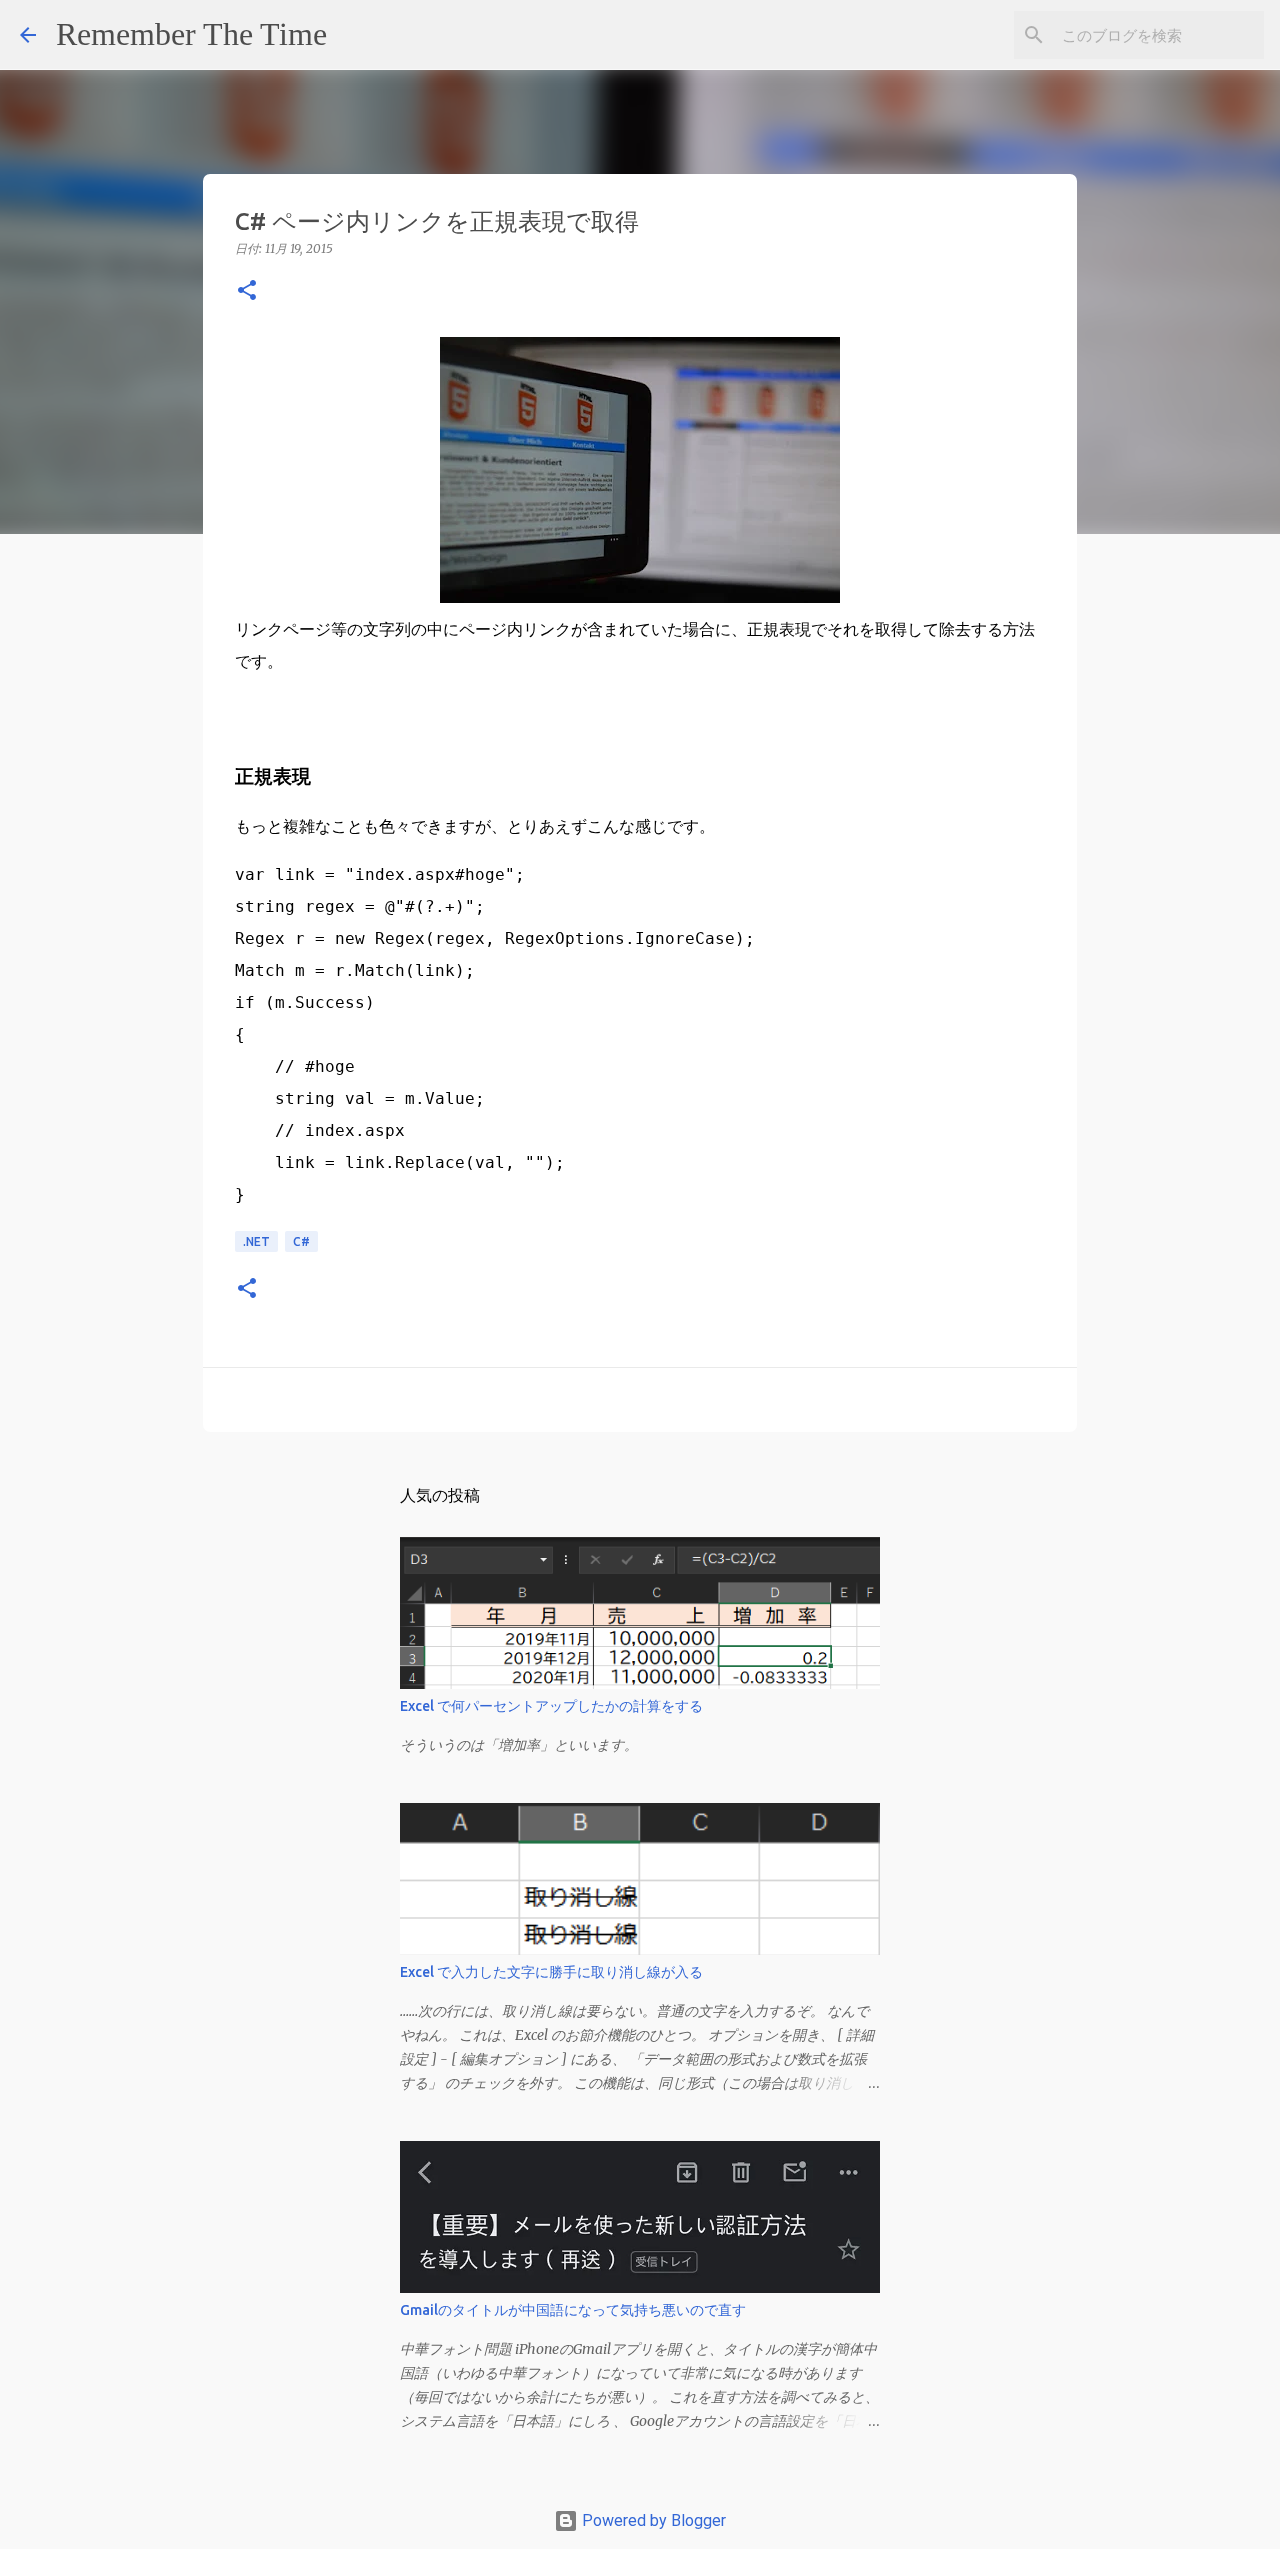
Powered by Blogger (652, 2520)
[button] (247, 291)
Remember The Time (191, 34)
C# (301, 1241)
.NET (256, 1241)
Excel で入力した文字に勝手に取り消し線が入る (551, 1972)
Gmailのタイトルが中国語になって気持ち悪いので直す (573, 2310)
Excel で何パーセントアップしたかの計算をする (551, 1706)
